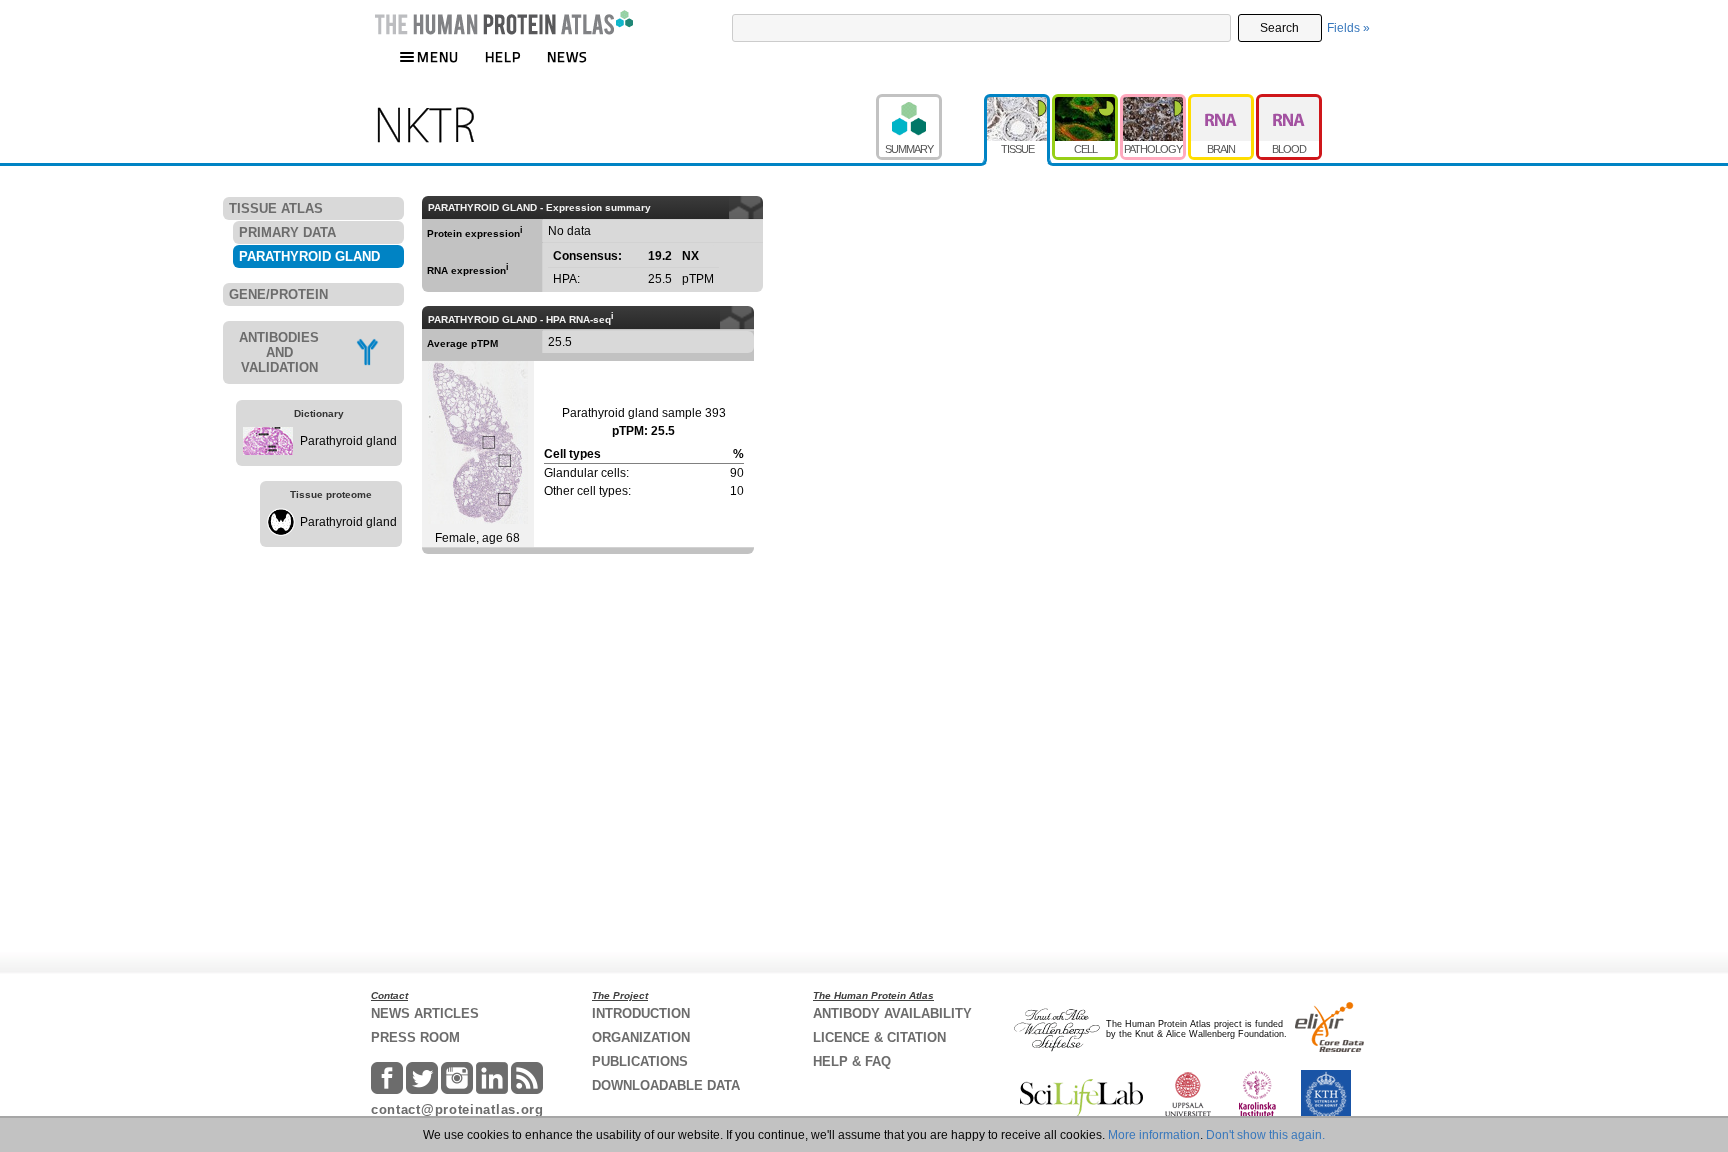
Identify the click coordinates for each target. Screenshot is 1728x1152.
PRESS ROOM (415, 1037)
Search (1279, 28)
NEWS (567, 56)
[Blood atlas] (1289, 103)
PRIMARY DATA (287, 232)
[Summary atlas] (930, 103)
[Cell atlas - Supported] (1086, 103)
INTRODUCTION (641, 1013)
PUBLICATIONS (640, 1061)
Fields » (1348, 28)
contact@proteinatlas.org (457, 1109)
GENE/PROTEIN (278, 294)
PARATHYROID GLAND (309, 256)
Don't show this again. (1265, 1135)
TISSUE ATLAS (276, 208)
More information (1154, 1135)
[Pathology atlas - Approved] (1154, 103)
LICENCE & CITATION (879, 1037)
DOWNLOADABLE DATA (666, 1085)
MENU (438, 56)
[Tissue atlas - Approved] (1018, 103)
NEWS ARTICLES (425, 1013)
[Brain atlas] (1222, 103)
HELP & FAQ (852, 1061)
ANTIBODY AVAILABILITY (892, 1013)
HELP (503, 56)
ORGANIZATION (641, 1037)
